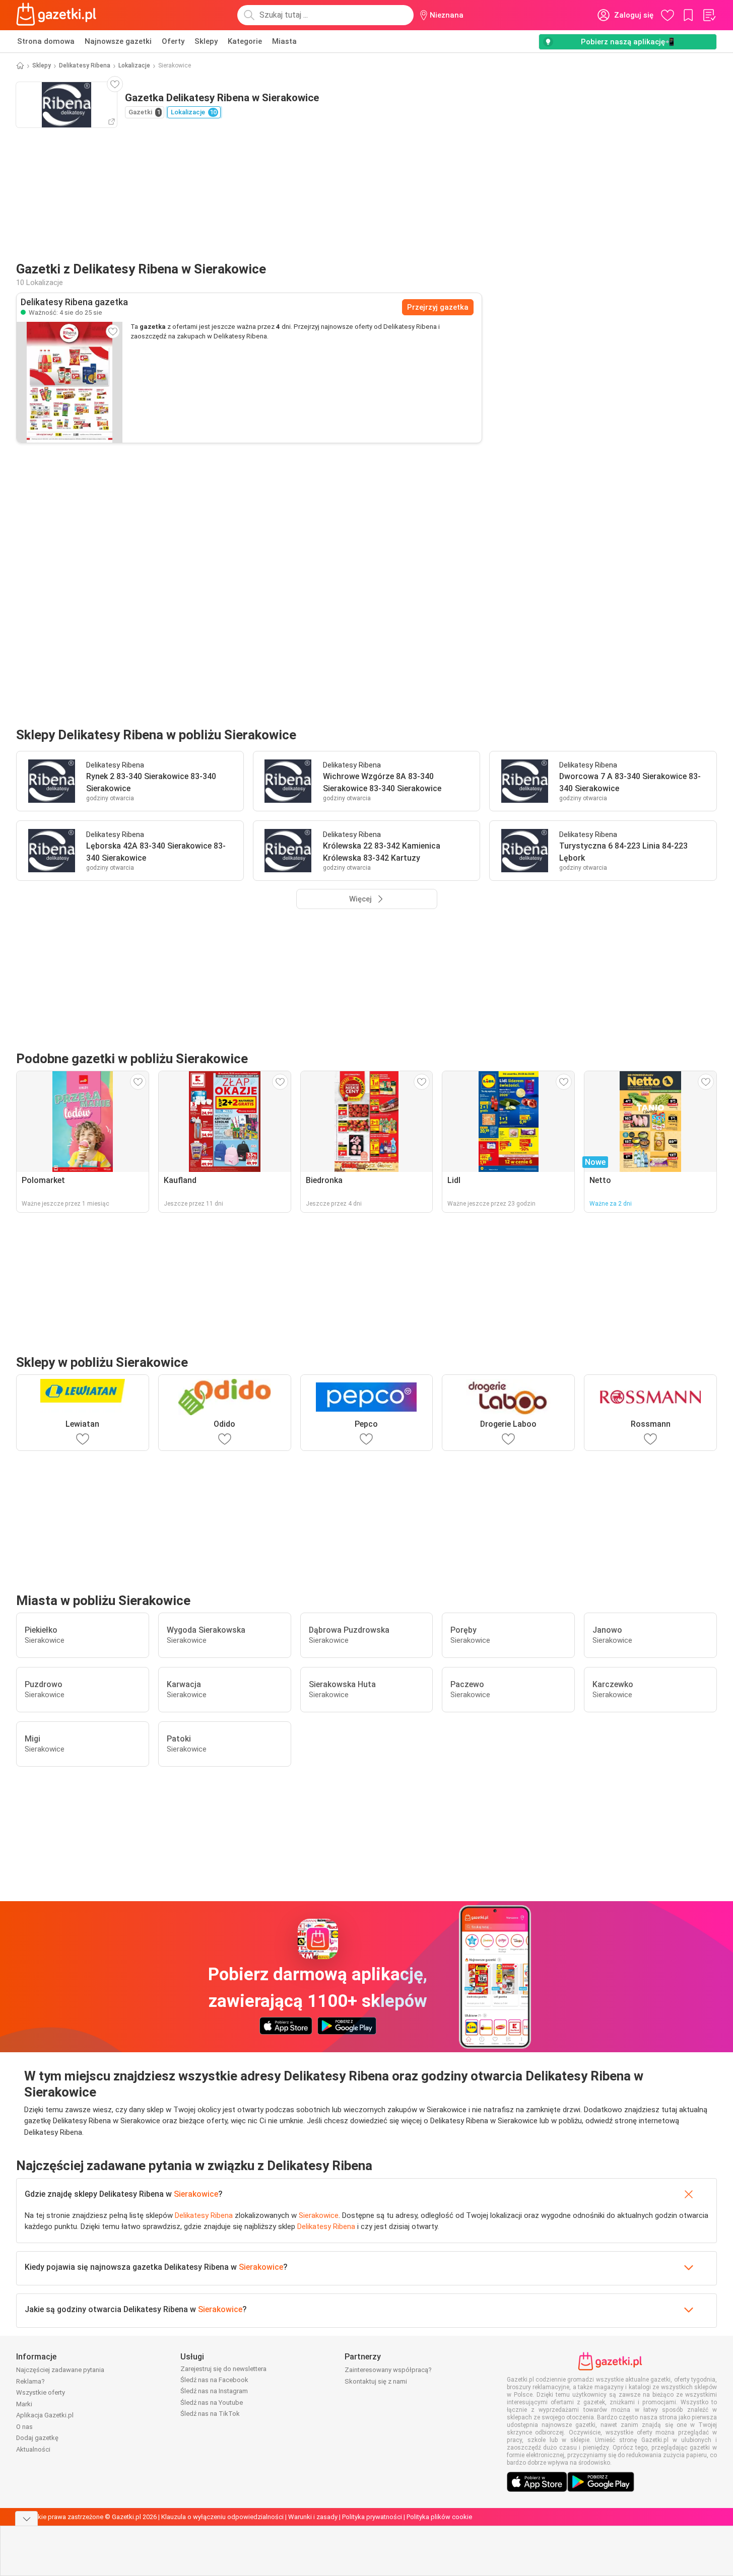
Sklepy (206, 41)
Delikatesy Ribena (85, 65)
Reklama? (30, 2381)
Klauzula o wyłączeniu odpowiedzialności (222, 2517)
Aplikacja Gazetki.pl (45, 2415)
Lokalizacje (134, 65)
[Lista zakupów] (709, 15)
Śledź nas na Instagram (214, 2391)
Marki (24, 2404)
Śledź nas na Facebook (214, 2380)
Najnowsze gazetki (118, 41)
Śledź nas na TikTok (210, 2414)
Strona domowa (46, 41)
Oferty (173, 41)
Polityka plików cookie (439, 2517)
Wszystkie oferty (41, 2392)
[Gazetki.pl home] (58, 15)
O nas (24, 2427)
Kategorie (245, 41)
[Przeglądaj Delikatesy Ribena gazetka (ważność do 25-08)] (70, 382)
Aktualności (33, 2449)
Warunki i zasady (313, 2517)
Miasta (284, 41)
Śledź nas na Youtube (212, 2403)
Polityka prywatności (372, 2517)
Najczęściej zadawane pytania (60, 2370)
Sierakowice (196, 2194)
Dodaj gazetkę (37, 2438)
